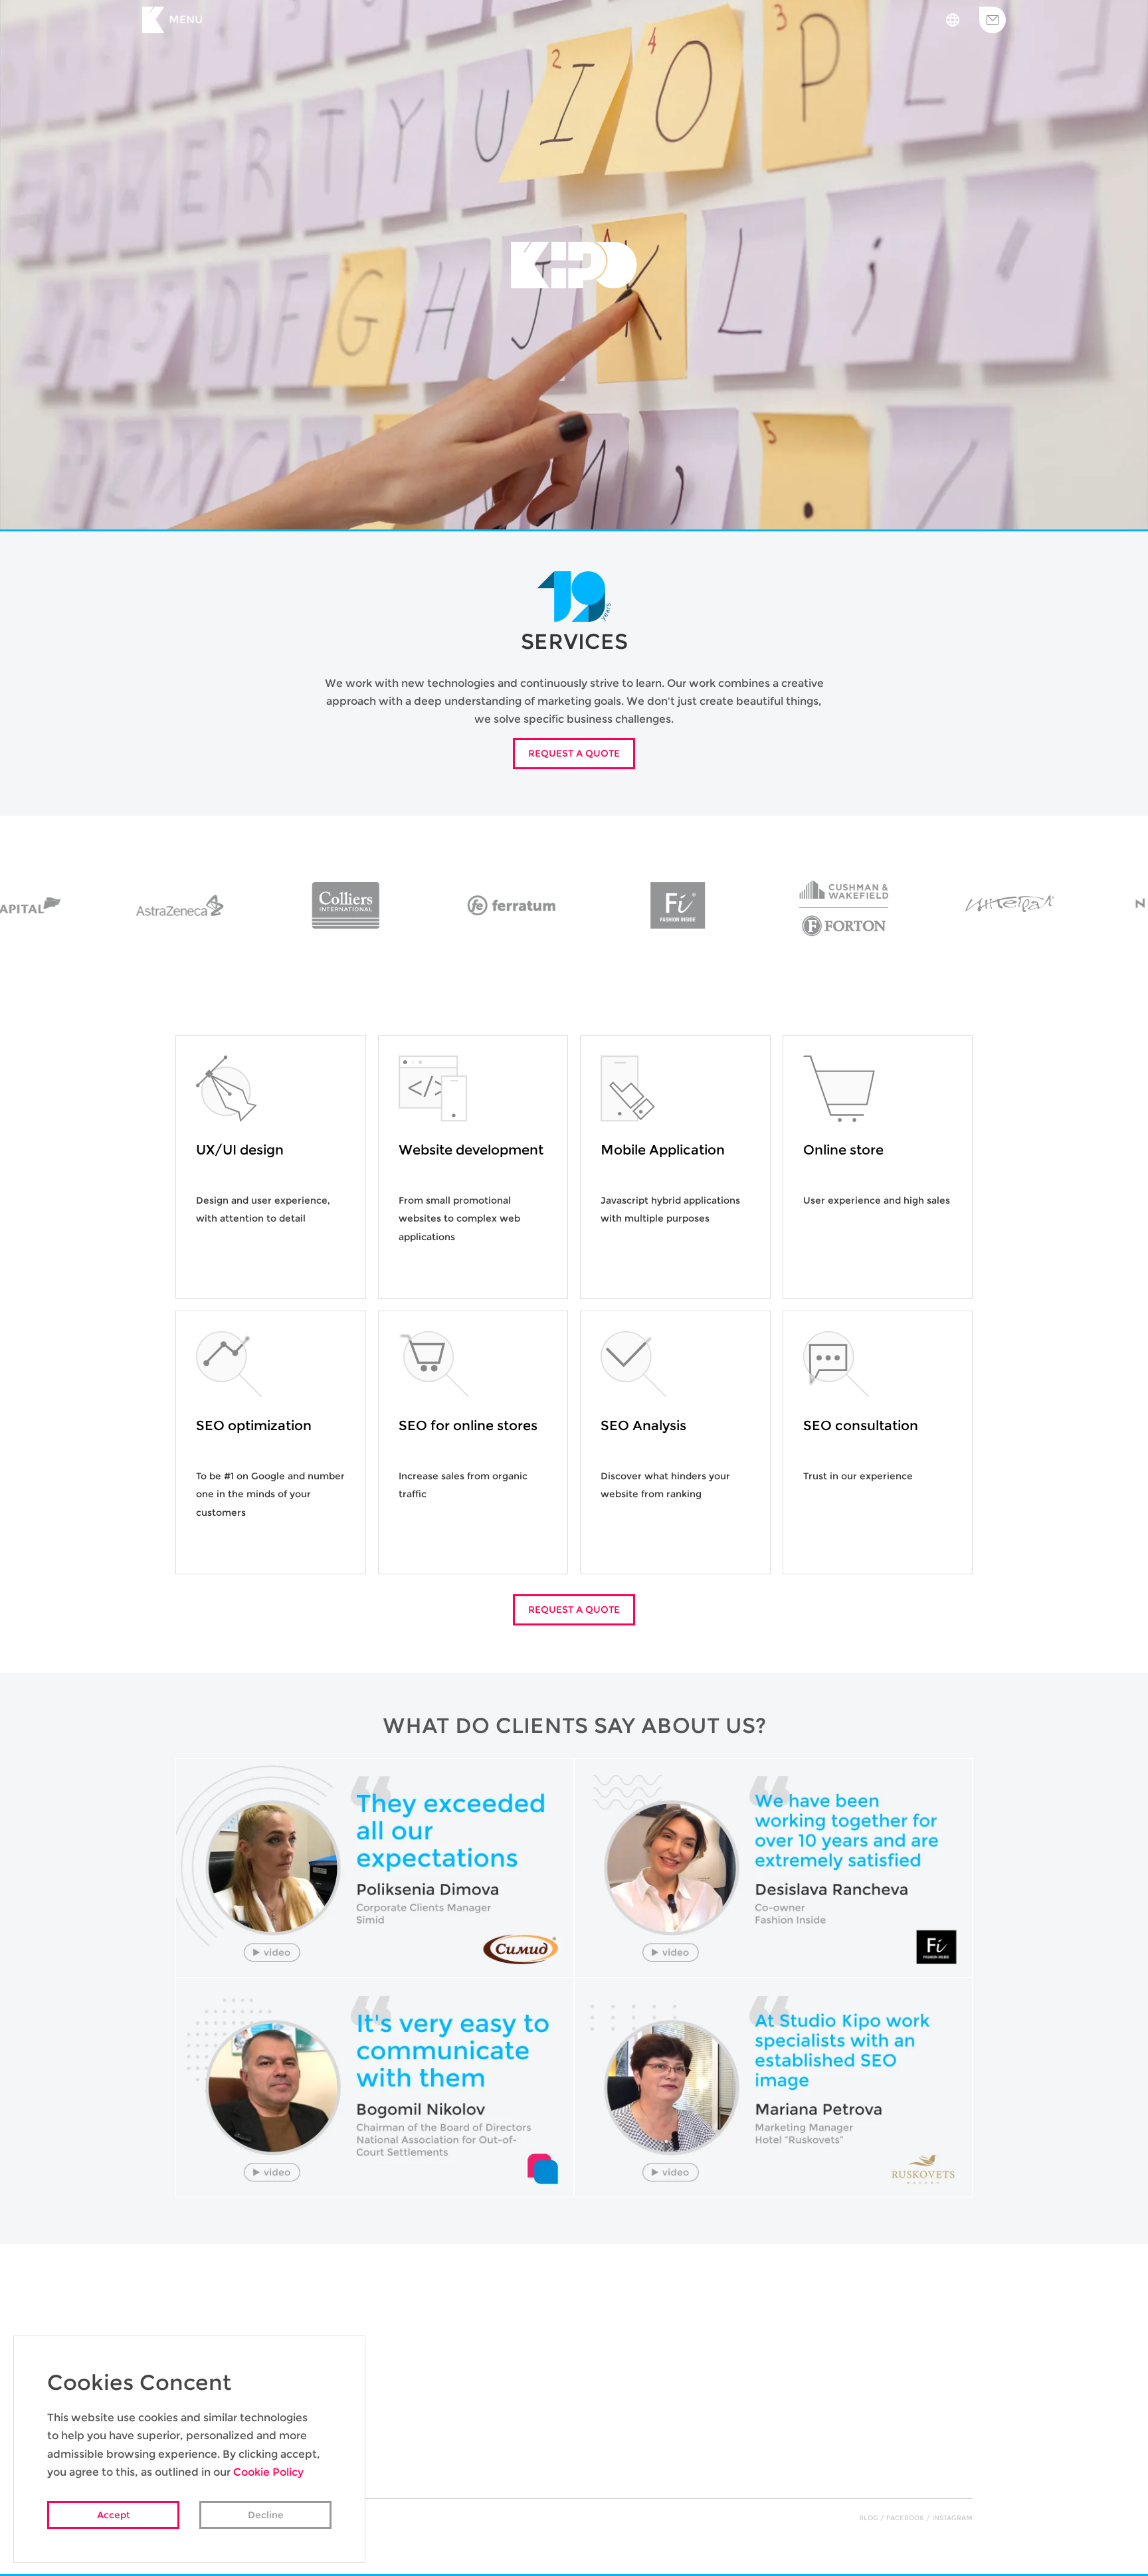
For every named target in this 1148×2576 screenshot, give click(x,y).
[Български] (953, 20)
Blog (869, 2518)
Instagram (952, 2518)
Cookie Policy (268, 2472)
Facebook (905, 2518)
